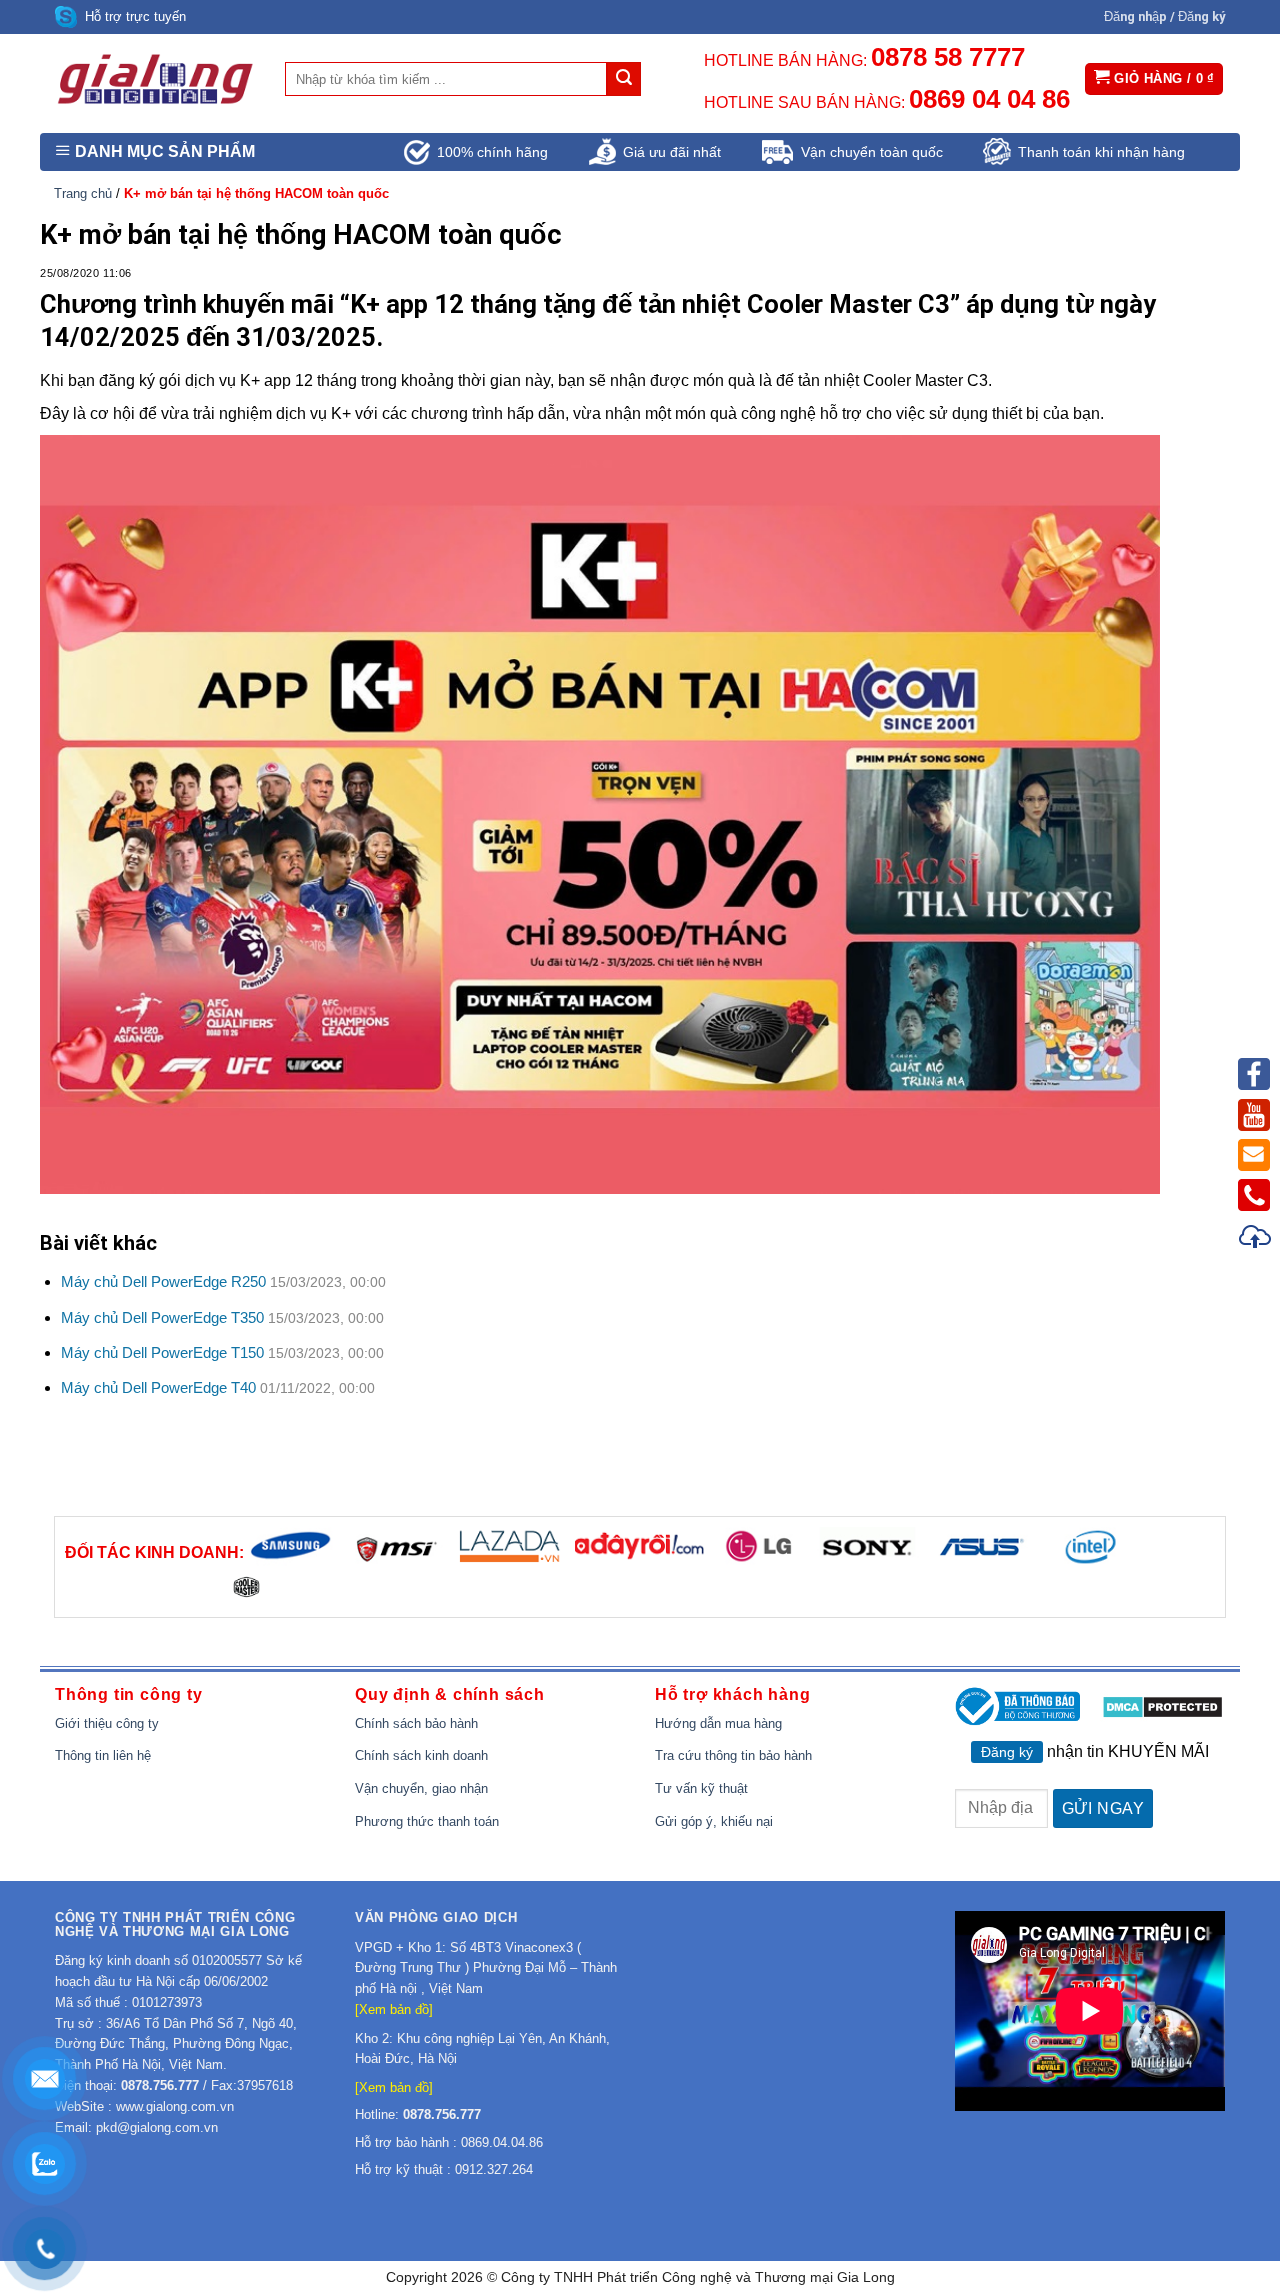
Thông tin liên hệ (103, 1755)
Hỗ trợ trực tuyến (135, 16)
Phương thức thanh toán (427, 1821)
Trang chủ (83, 193)
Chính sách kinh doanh (421, 1755)
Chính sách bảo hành (416, 1723)
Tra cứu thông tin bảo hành (733, 1755)
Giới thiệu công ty (107, 1723)
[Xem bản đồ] (394, 2009)
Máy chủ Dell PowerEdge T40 (158, 1387)
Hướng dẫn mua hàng (718, 1723)
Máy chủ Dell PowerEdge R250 (163, 1281)
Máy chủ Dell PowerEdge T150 (162, 1352)
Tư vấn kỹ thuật (701, 1788)
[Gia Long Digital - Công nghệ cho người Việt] (155, 79)
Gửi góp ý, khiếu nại (714, 1821)
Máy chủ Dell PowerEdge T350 (162, 1317)
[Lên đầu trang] (1256, 1239)
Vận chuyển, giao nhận (421, 1788)
